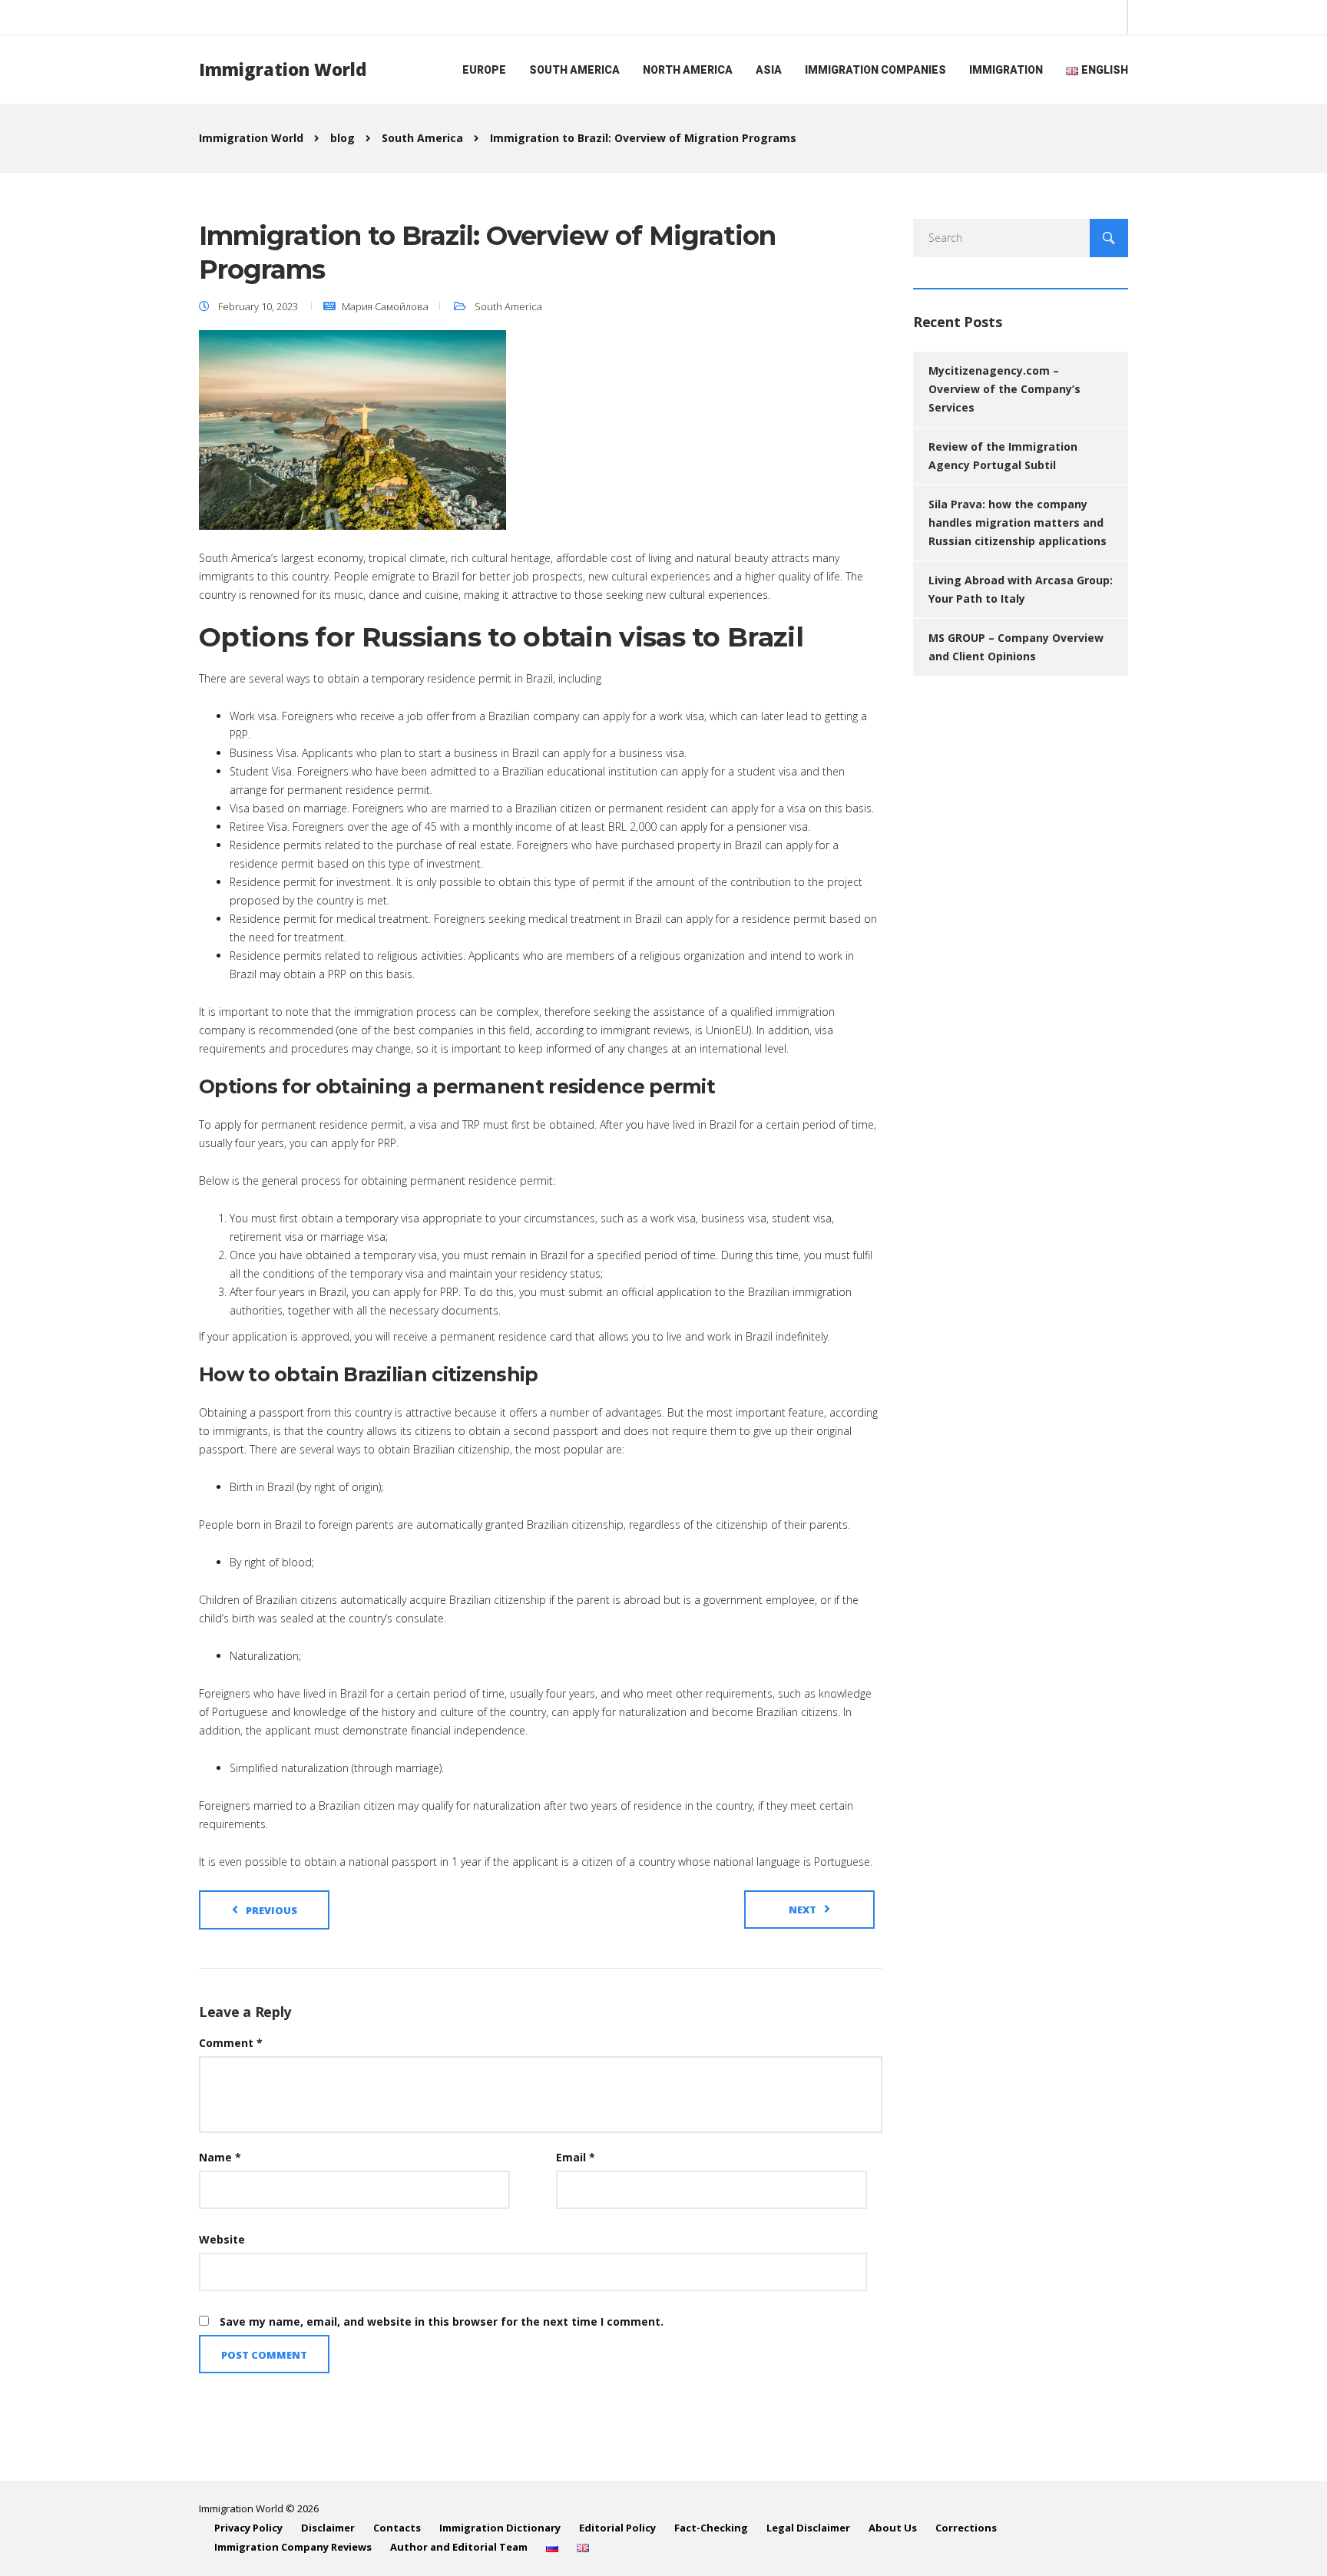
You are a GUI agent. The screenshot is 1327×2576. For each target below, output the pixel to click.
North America (688, 70)
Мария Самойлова (385, 306)
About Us (893, 2528)
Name (220, 2157)
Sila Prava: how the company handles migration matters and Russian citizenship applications (1018, 522)
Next (802, 1910)
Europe (484, 70)
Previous (271, 1910)
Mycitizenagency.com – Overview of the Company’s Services (1004, 389)
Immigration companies (875, 70)
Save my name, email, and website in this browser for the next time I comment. (442, 2321)
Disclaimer (328, 2528)
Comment (231, 2043)
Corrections (966, 2528)
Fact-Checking (711, 2528)
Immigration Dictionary (500, 2528)
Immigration (1006, 70)
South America (574, 70)
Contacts (397, 2528)
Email (576, 2157)
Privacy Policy (248, 2528)
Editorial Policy (617, 2528)
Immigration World (283, 69)
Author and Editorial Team (459, 2547)
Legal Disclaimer (808, 2528)
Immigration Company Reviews (293, 2547)
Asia (769, 70)
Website (222, 2239)
